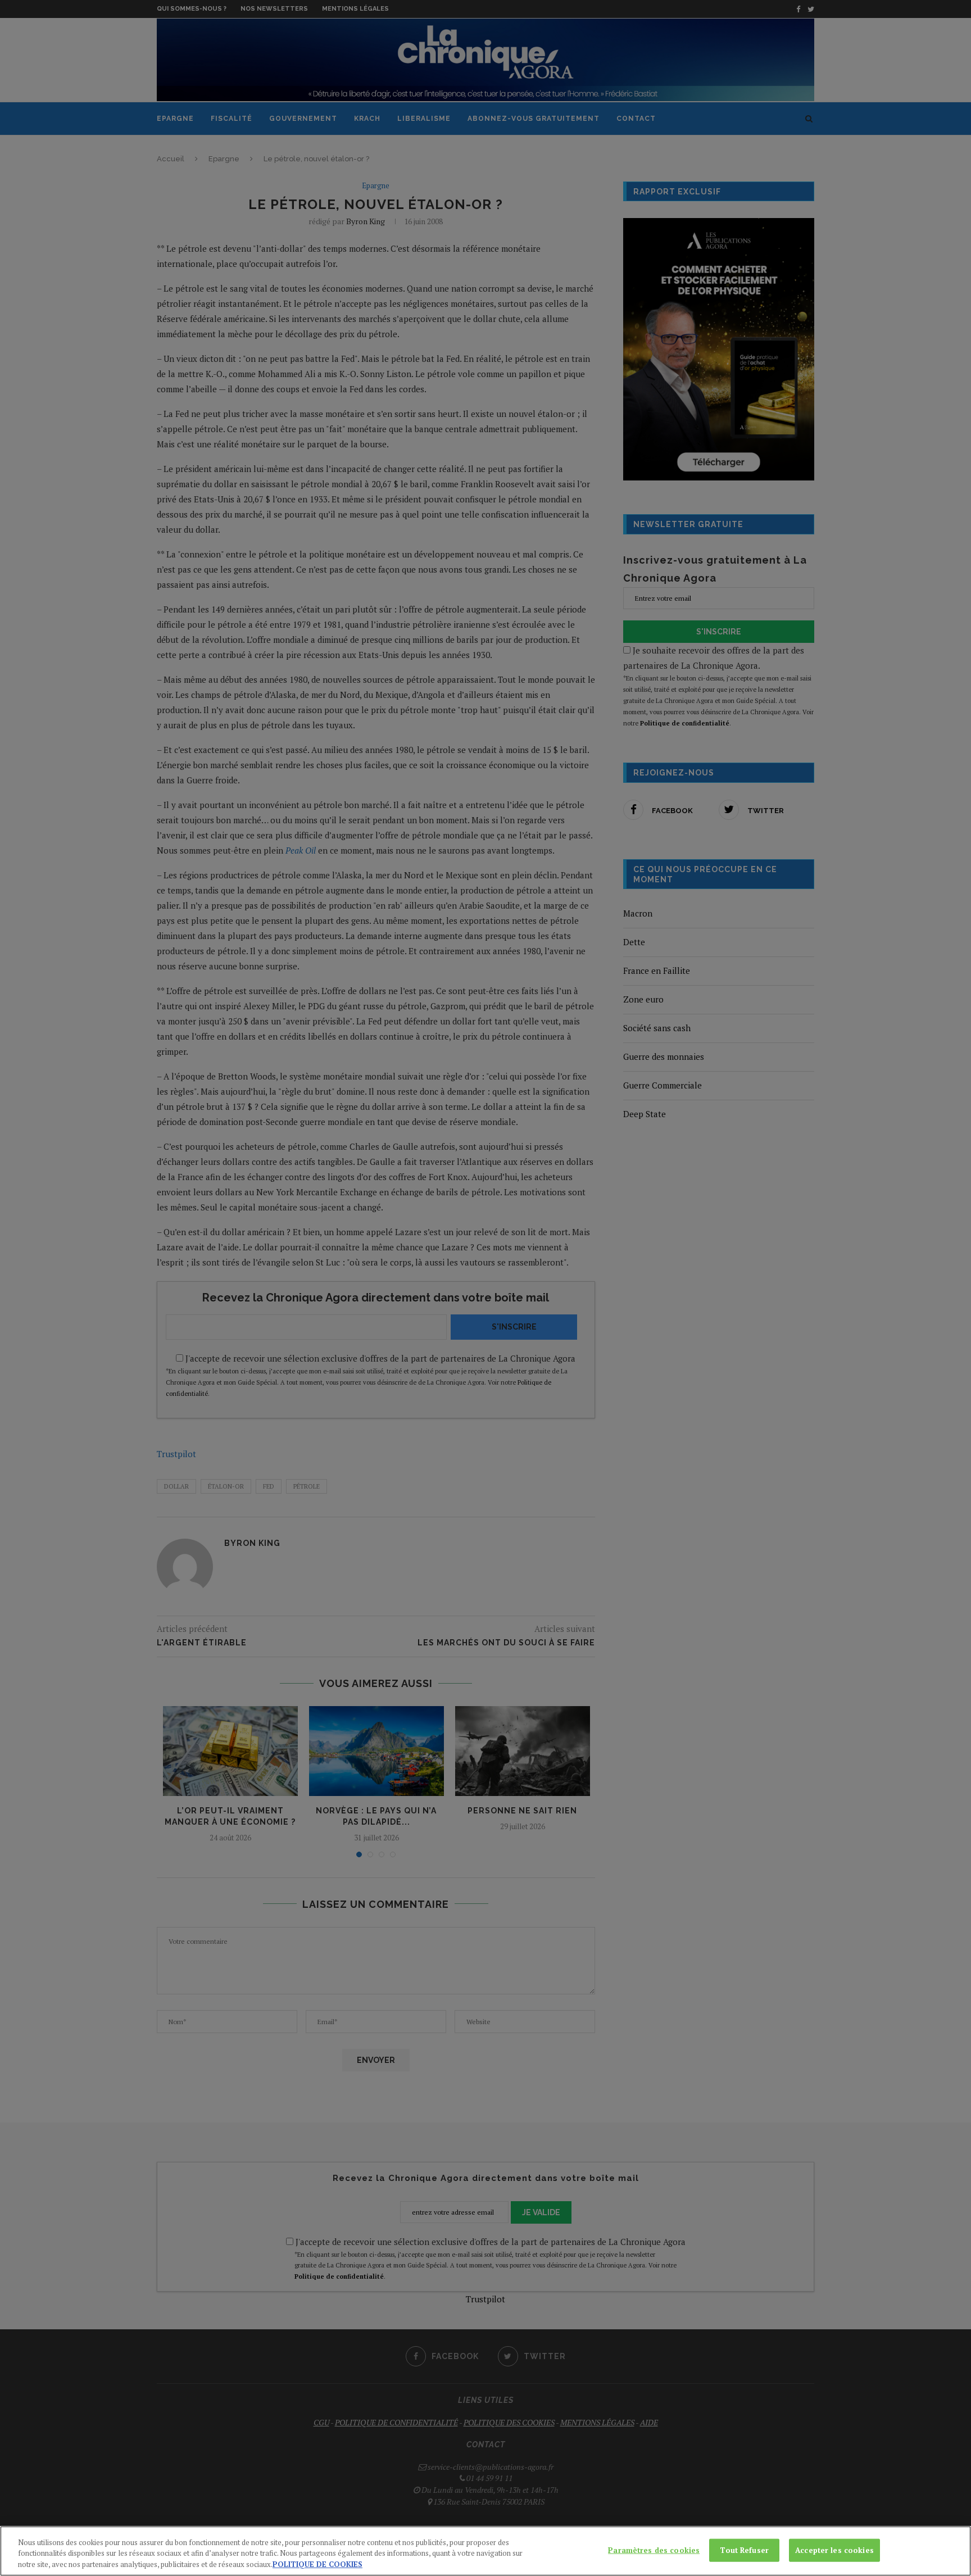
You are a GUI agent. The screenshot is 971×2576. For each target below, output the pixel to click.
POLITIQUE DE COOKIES (317, 2564)
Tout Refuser (744, 2550)
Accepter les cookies (834, 2550)
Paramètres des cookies (654, 2550)
